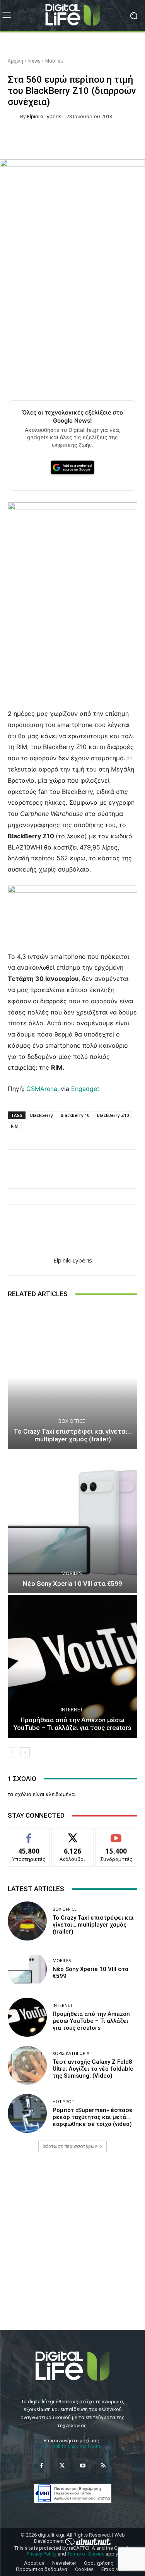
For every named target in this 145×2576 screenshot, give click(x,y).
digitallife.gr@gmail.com (73, 2446)
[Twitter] (62, 2466)
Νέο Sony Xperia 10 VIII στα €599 (72, 1584)
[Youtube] (83, 2466)
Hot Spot (63, 2101)
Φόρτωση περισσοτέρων (70, 2146)
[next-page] (25, 1752)
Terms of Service (86, 2554)
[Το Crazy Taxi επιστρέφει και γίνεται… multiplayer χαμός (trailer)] (72, 1378)
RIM (15, 1126)
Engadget (84, 1089)
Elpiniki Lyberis (44, 116)
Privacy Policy (42, 2554)
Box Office (72, 1421)
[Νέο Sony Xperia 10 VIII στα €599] (72, 1522)
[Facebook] (42, 2466)
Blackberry (42, 1115)
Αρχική (15, 61)
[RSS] (103, 2466)
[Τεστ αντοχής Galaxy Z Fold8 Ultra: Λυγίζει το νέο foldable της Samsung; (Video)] (27, 2065)
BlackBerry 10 (75, 1115)
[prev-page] (13, 1752)
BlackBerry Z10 (113, 1115)
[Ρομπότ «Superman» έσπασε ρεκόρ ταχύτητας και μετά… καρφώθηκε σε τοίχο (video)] (27, 2113)
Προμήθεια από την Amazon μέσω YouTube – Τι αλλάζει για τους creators (72, 1724)
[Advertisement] (72, 2248)
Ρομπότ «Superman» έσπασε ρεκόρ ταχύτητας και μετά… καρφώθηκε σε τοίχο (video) (93, 2117)
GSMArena (42, 1089)
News (34, 61)
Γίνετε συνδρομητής (116, 1837)
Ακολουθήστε (72, 1834)
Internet (72, 1710)
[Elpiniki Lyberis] (14, 116)
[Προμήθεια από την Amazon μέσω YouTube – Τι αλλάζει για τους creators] (72, 1666)
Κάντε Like (29, 1834)
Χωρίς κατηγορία (71, 2053)
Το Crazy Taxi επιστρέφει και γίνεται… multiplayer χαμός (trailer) (73, 1435)
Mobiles (54, 61)
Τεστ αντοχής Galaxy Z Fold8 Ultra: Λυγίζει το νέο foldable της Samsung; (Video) (93, 2069)
